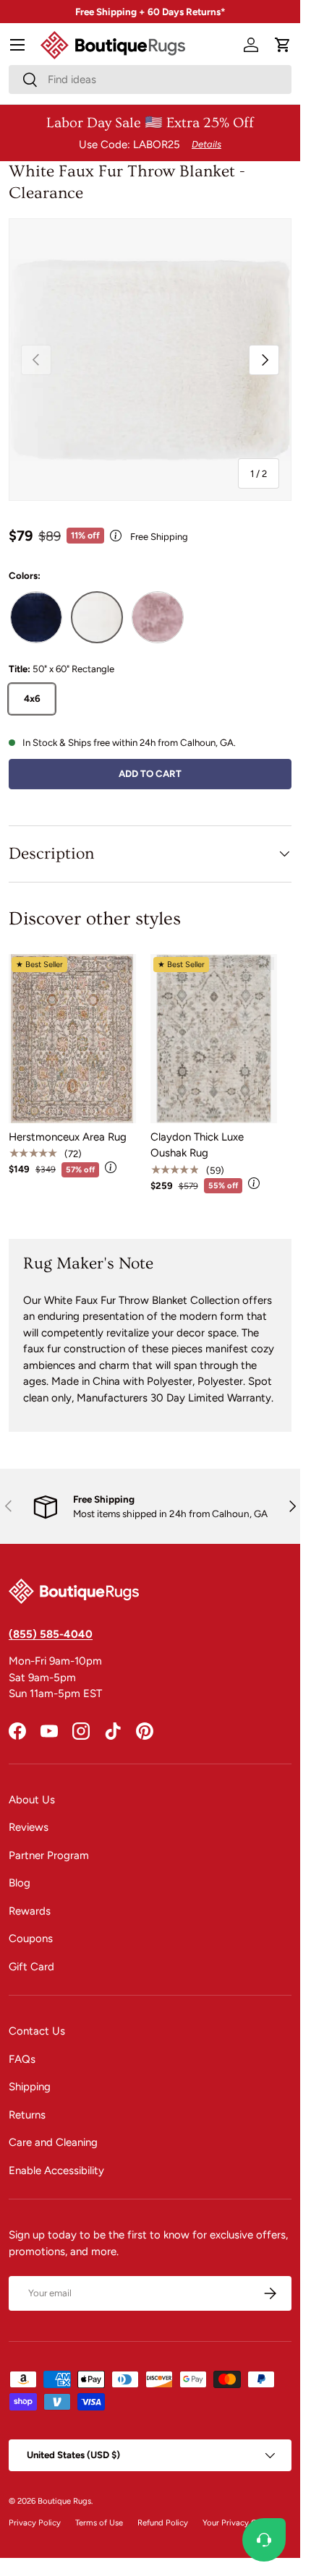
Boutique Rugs (64, 2501)
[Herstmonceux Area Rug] (72, 1039)
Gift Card (31, 1967)
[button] (283, 45)
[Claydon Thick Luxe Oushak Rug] (214, 1039)
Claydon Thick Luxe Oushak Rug (197, 1145)
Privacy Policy (35, 2523)
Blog (20, 1883)
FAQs (22, 2059)
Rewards (30, 1911)
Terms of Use (99, 2523)
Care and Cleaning (53, 2142)
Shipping (30, 2087)
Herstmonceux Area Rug (68, 1137)
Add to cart (150, 773)
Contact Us (37, 2031)
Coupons (31, 1939)
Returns (27, 2115)
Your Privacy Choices (242, 2523)
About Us (32, 1800)
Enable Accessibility (56, 2171)
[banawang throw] (36, 617)
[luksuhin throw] (158, 617)
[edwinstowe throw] (97, 617)
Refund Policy (163, 2523)
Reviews (29, 1827)
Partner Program (49, 1855)
